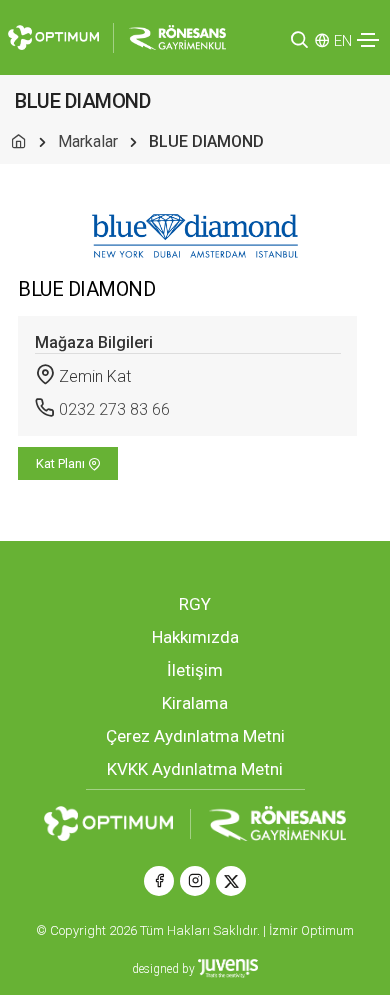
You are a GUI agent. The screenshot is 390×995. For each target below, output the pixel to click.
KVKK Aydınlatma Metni (195, 769)
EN (343, 41)
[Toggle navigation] (368, 40)
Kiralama (195, 703)
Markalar (88, 141)
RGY (195, 604)
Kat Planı (62, 463)
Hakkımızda (195, 637)
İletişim (195, 670)
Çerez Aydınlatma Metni (195, 736)
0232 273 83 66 (114, 409)
